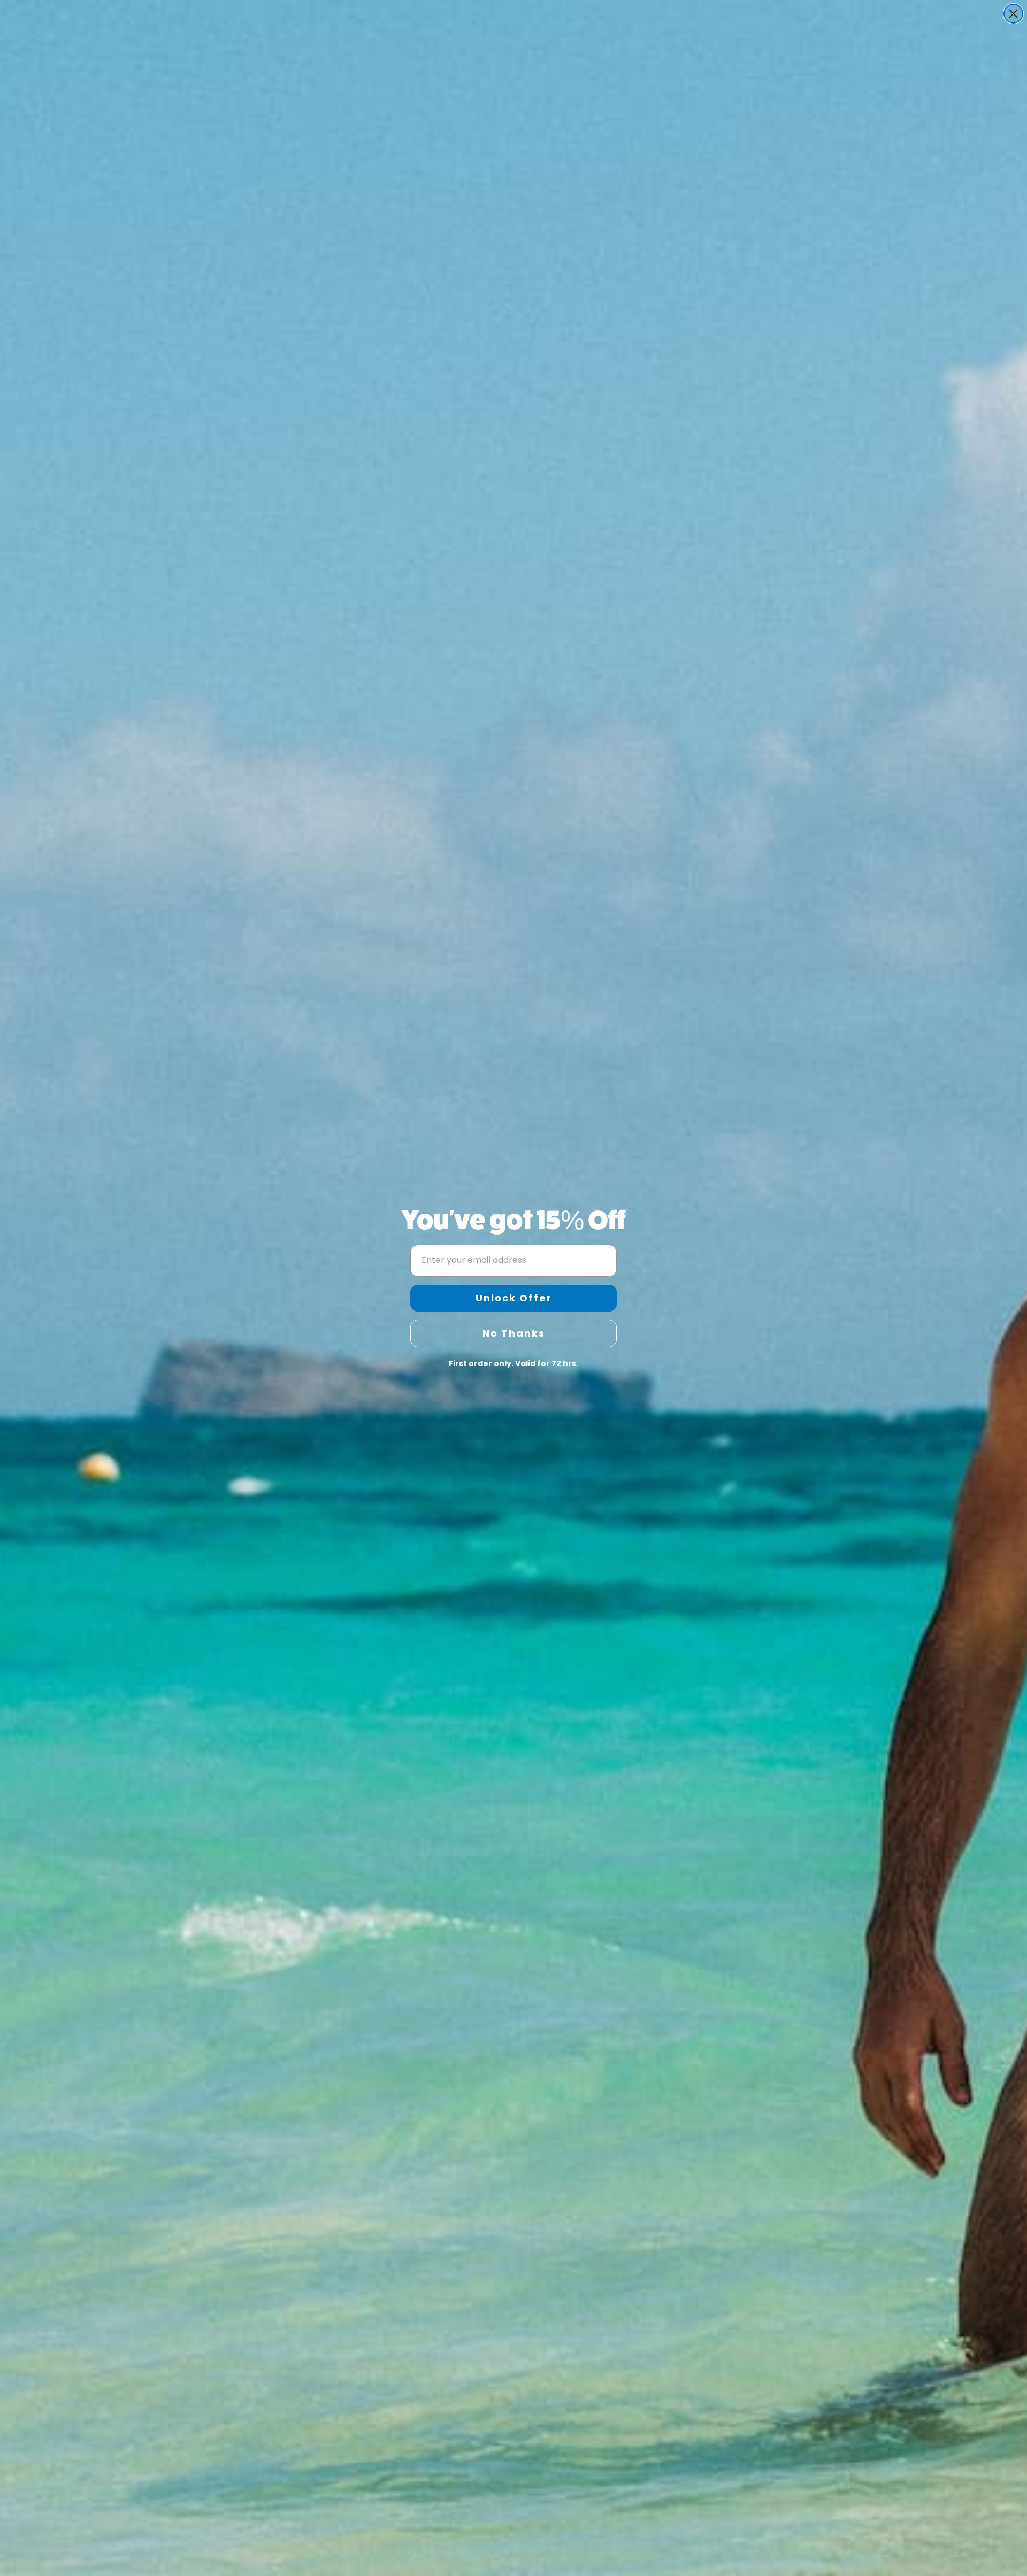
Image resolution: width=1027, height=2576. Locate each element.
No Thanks (514, 1333)
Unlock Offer (514, 1298)
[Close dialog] (1013, 14)
